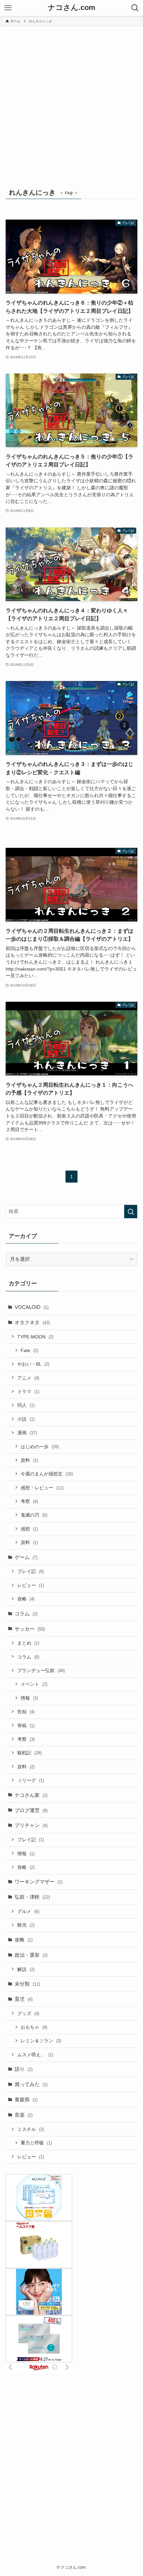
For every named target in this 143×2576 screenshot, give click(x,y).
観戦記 (29, 1753)
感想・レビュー (42, 1488)
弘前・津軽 (32, 1897)
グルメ (28, 1911)
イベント (34, 1684)
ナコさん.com (72, 8)
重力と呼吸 (36, 2143)
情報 (29, 1698)
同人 (26, 1405)
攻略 (26, 1599)
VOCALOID (32, 1307)
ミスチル (31, 2129)
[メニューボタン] (8, 8)
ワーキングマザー (39, 1882)
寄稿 (26, 1726)
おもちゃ (34, 2027)
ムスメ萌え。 (35, 2055)
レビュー (31, 1585)
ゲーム (26, 1557)
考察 (29, 1501)
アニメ (28, 1378)
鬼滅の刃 (34, 1515)
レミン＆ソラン (41, 2041)
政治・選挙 (31, 1955)
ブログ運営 (31, 1810)
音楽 (24, 2115)
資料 (29, 1460)
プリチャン (31, 1825)
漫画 (27, 1433)
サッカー (30, 1629)
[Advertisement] (71, 101)
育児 (24, 1999)
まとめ (28, 1643)
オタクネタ (32, 1322)
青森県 (26, 2100)
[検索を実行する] (131, 1212)
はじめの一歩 (40, 1447)
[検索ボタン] (135, 8)
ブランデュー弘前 (41, 1670)
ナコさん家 (31, 1795)
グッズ (28, 2013)
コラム (26, 1614)
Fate (29, 1350)
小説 (26, 1419)
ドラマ (28, 1391)
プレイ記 (31, 1571)
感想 (29, 1529)
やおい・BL (33, 1364)
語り (24, 2069)
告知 (26, 1712)
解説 (26, 1969)
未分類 (27, 1984)
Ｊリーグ (31, 1780)
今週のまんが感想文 (47, 1474)
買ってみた (31, 2084)
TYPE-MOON (35, 1337)
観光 (26, 1925)
